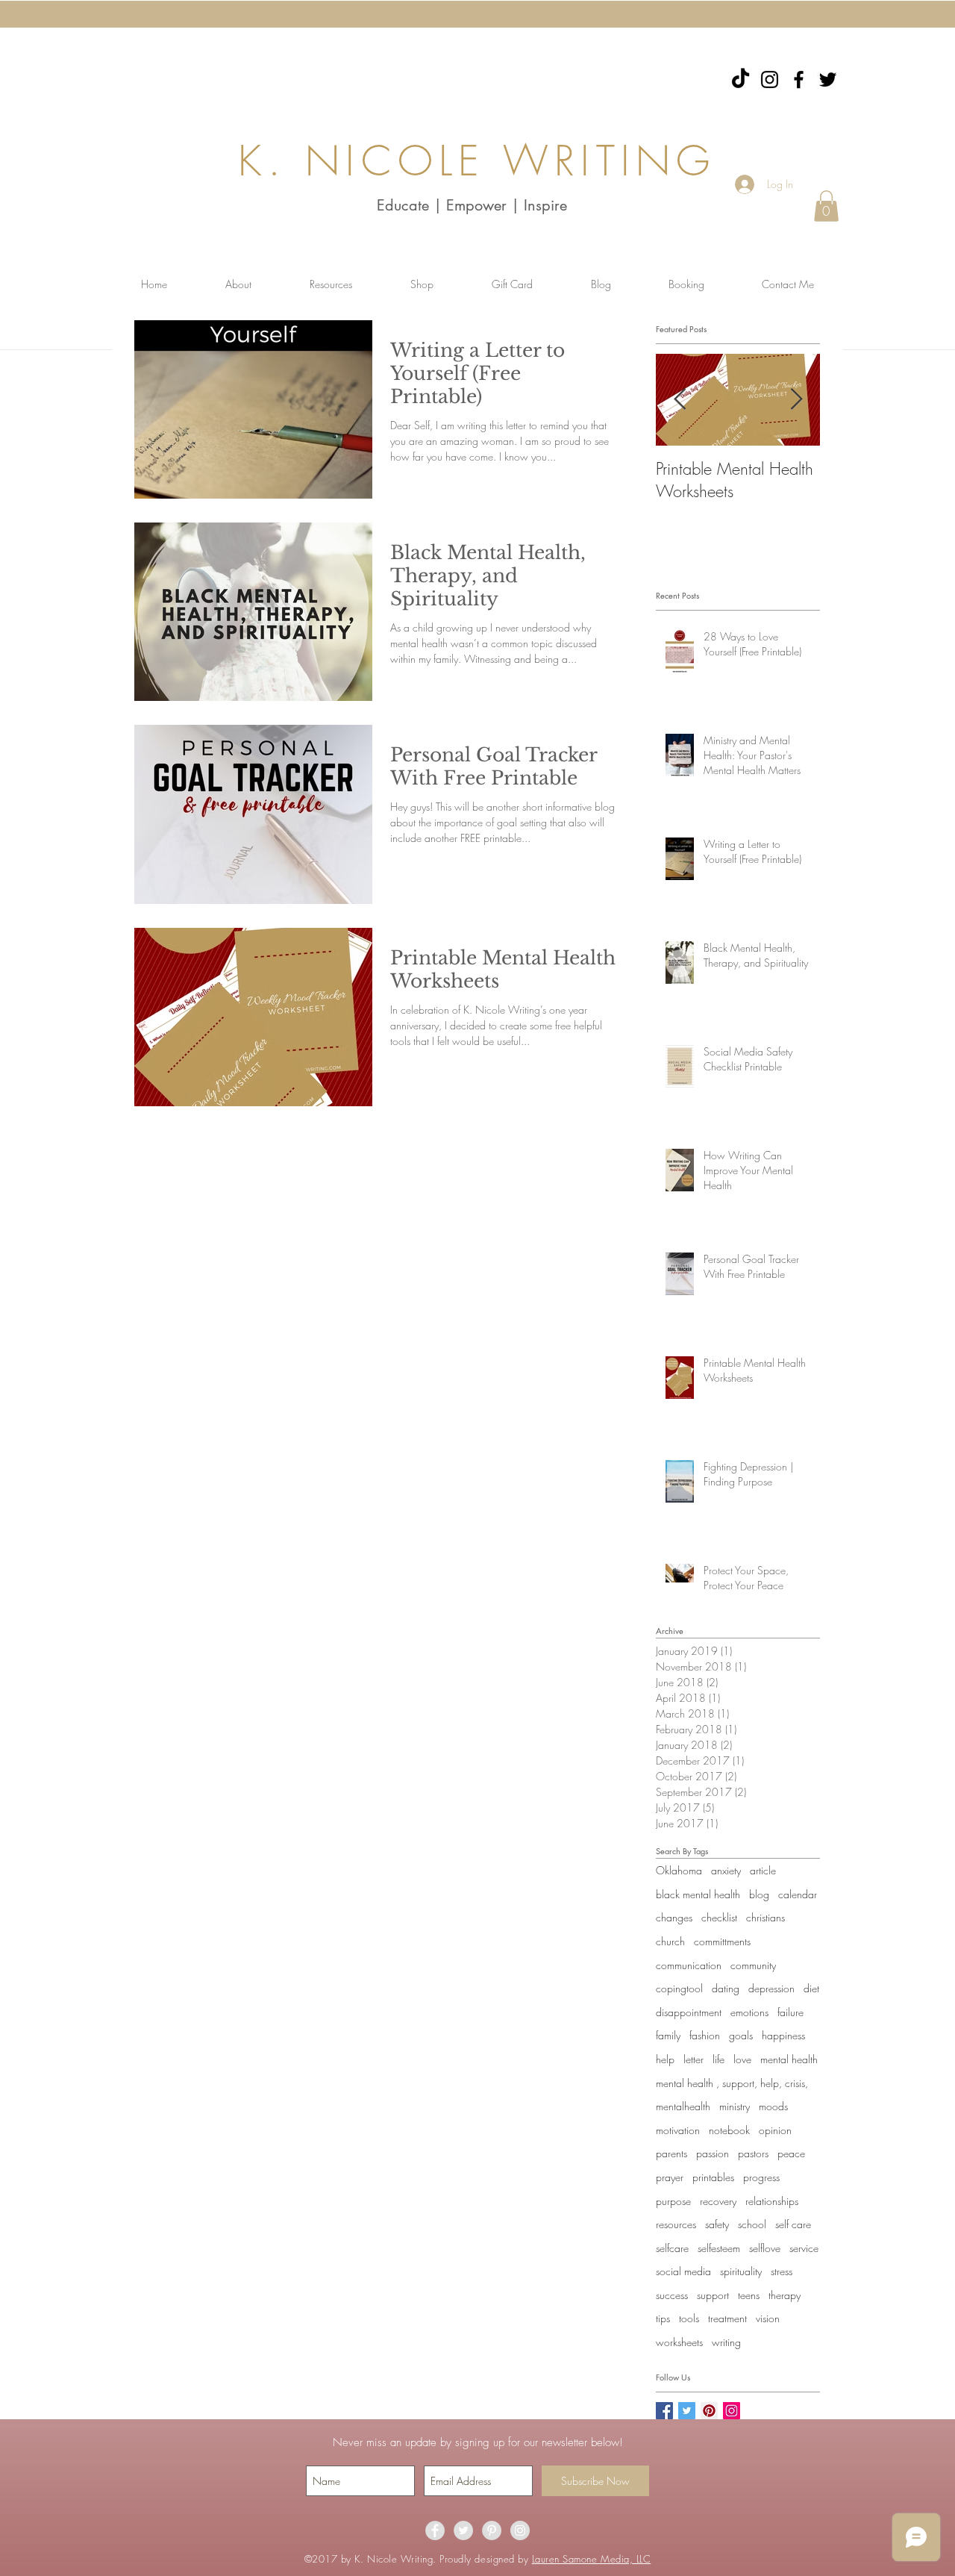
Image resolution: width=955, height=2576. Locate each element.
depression (771, 1988)
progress (761, 2177)
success (672, 2295)
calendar (798, 1894)
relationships (772, 2201)
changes (674, 1917)
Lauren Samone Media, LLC (591, 2559)
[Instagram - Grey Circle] (520, 2530)
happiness (783, 2035)
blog (759, 1894)
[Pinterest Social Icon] (709, 2411)
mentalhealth (683, 2106)
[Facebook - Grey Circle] (435, 2530)
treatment (727, 2318)
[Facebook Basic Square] (664, 2411)
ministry (735, 2106)
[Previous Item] (680, 400)
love (742, 2059)
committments (722, 1941)
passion (713, 2153)
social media (683, 2271)
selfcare (672, 2248)
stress (782, 2271)
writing (726, 2342)
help (665, 2059)
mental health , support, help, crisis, (732, 2083)
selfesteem (719, 2248)
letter (693, 2059)
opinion (775, 2130)
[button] (826, 206)
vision (768, 2318)
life (718, 2059)
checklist (719, 1917)
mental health (789, 2059)
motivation (678, 2130)
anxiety (726, 1870)
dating (726, 1988)
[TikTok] (740, 79)
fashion (705, 2035)
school (752, 2224)
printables (713, 2177)
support (713, 2295)
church (670, 1941)
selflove (765, 2248)
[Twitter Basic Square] (687, 2411)
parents (671, 2153)
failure (790, 2012)
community (753, 1965)
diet (811, 1988)
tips (663, 2318)
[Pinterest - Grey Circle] (492, 2530)
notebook (729, 2130)
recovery (718, 2201)
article (763, 1870)
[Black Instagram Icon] (770, 79)
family (668, 2035)
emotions (749, 2012)
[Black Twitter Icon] (828, 79)
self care (793, 2224)
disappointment (689, 2012)
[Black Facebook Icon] (799, 79)
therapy (785, 2295)
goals (741, 2035)
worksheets (679, 2342)
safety (717, 2224)
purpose (673, 2201)
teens (749, 2295)
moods (773, 2106)
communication (689, 1965)
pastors (753, 2153)
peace (791, 2153)
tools (689, 2318)
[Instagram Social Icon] (732, 2411)
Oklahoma (679, 1870)
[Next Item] (796, 400)
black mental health (698, 1894)
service (804, 2248)
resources (676, 2224)
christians (765, 1917)
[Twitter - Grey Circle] (463, 2530)
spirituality (741, 2271)
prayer (670, 2177)
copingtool (679, 1988)
